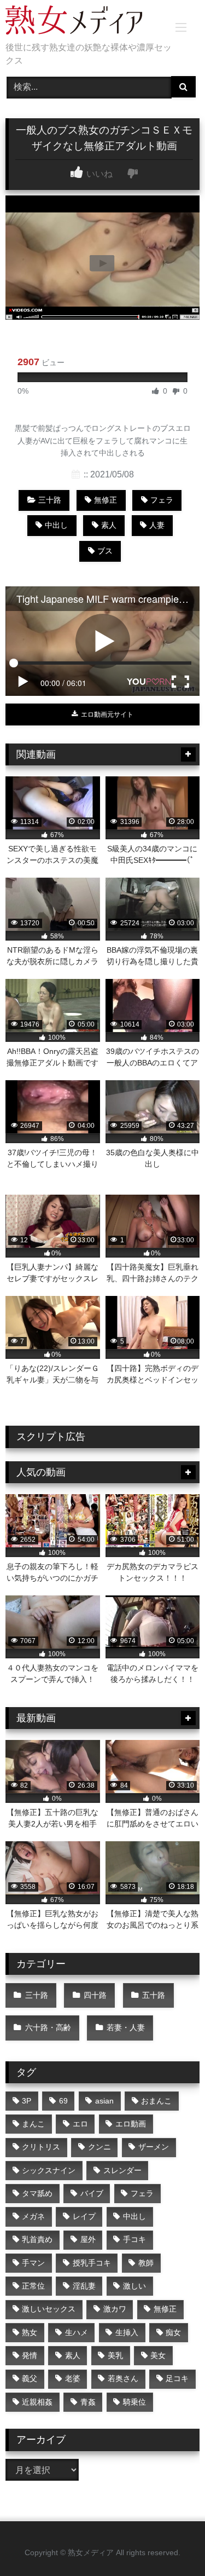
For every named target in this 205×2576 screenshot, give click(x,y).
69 (63, 2101)
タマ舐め (37, 2193)
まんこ (33, 2124)
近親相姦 (37, 2402)
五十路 (154, 1995)
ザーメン (154, 2147)
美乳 (115, 2355)
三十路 (50, 500)
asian (104, 2101)
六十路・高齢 (48, 2027)
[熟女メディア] (84, 22)
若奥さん (123, 2378)
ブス (105, 551)
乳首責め (37, 2239)
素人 (109, 525)
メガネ (33, 2216)
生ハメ (77, 2332)
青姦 (88, 2402)
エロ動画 (131, 2124)
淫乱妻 (84, 2286)
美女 (158, 2355)
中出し (56, 525)
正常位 (33, 2286)
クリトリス (41, 2147)
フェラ (162, 500)
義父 (30, 2378)
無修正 (106, 500)
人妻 (157, 525)
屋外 (88, 2239)
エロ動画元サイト (106, 714)
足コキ (177, 2378)
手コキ (134, 2239)
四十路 (95, 1995)
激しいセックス (49, 2309)
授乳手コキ (92, 2263)
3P (27, 2101)
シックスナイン (49, 2170)
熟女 (30, 2332)
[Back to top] (171, 2543)
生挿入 (127, 2332)
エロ (80, 2124)
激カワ (115, 2309)
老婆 (73, 2378)
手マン (33, 2263)
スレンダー (122, 2170)
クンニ (99, 2147)
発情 (30, 2355)
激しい (134, 2286)
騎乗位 (134, 2402)
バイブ (92, 2193)
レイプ (84, 2216)
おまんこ (156, 2101)
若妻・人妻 (126, 2027)
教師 (146, 2263)
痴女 (173, 2332)
